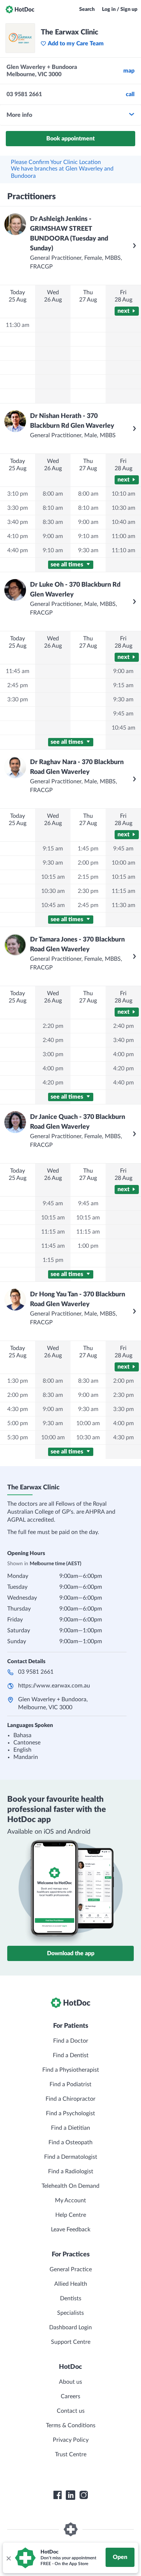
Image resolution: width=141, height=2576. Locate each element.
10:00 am (53, 1437)
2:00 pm (88, 863)
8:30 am (53, 522)
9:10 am (53, 550)
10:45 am (53, 905)
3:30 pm (18, 508)
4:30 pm (18, 1409)
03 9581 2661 (36, 1672)
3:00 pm (53, 1054)
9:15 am (53, 849)
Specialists (70, 2313)
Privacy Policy (71, 2440)
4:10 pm (18, 536)
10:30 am (53, 891)
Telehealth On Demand (70, 2186)
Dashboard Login (70, 2327)
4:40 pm (18, 550)
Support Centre (71, 2342)
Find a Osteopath (70, 2142)
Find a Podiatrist (70, 2084)
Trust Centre (71, 2454)
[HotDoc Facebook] (57, 2495)
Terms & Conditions (71, 2425)
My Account (70, 2200)
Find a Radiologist (71, 2171)
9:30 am (88, 550)
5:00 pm (18, 1423)
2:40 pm (53, 1040)
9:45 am (53, 1203)
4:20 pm (53, 1083)
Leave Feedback (71, 2230)
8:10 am (53, 508)
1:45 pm (88, 849)
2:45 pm (18, 685)
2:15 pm (88, 877)
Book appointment (70, 139)
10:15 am (53, 877)
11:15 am (53, 1232)
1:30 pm (18, 1381)
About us (70, 2382)
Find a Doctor (71, 2041)
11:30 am (18, 325)
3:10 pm (18, 494)
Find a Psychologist (70, 2113)
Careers (70, 2396)
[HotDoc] (20, 9)
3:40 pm (18, 522)
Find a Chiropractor (70, 2099)
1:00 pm (88, 1246)
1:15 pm (53, 1260)
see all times (68, 565)
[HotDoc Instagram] (84, 2495)
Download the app (71, 1953)
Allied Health (71, 2284)
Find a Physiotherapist (71, 2070)
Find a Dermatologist (71, 2157)
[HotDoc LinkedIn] (70, 2495)
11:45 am (18, 671)
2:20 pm (53, 1026)
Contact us (71, 2411)
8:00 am (53, 494)
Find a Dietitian (70, 2128)
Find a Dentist (71, 2055)
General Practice (71, 2269)
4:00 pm (53, 1068)
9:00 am (53, 536)
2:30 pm (88, 891)
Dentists (71, 2298)
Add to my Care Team (76, 44)
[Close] (8, 2558)
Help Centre (71, 2215)
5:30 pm (18, 1437)
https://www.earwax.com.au (54, 1686)
